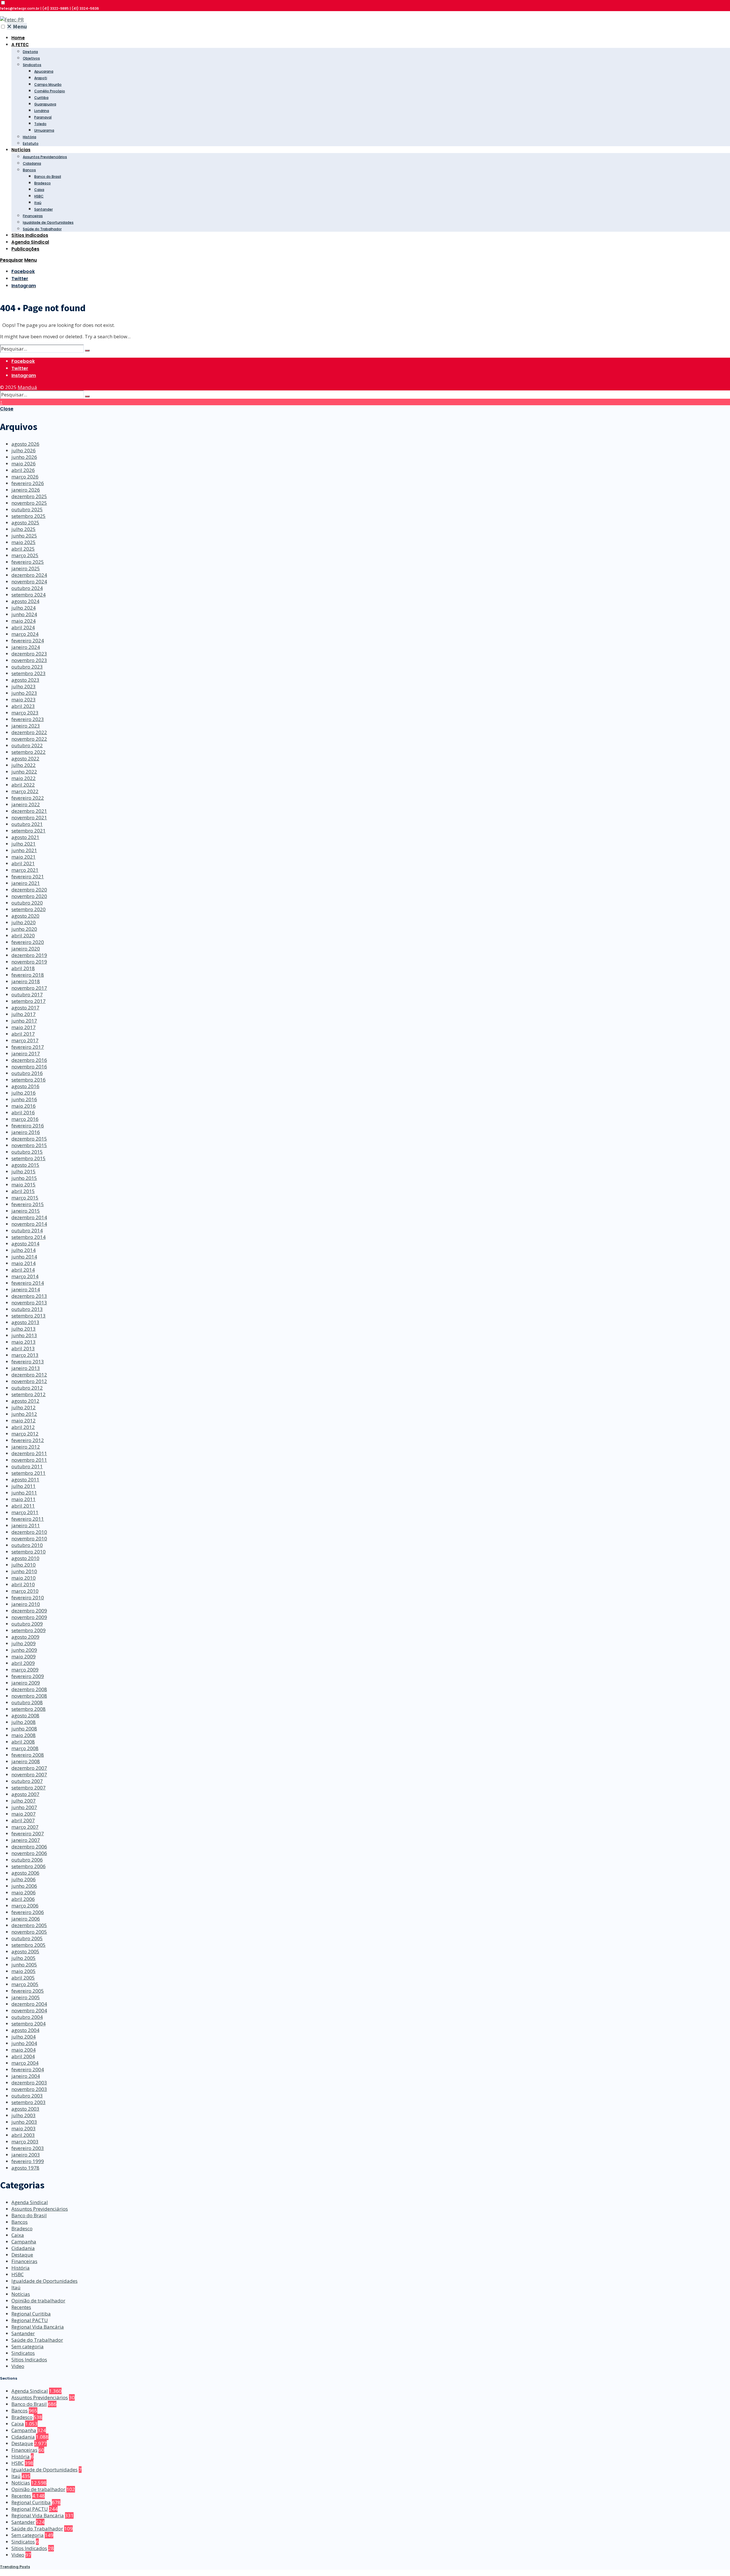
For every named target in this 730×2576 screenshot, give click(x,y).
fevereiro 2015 (28, 1204)
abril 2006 (23, 1899)
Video (18, 2366)
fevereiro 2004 (28, 2069)
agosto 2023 (25, 680)
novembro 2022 (29, 739)
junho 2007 (24, 1807)
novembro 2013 (29, 1303)
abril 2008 (23, 1742)
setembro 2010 (29, 1552)
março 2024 (25, 634)
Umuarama (44, 130)
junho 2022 (24, 772)
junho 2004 (24, 2043)
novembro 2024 (29, 582)
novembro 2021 (29, 817)
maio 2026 (24, 464)
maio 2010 (24, 1578)
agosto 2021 (25, 837)
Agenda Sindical (30, 242)
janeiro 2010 (26, 1604)
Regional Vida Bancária (38, 2327)
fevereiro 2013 (28, 1362)
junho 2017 (24, 1021)
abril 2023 (23, 706)
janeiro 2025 (26, 568)
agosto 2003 (25, 2109)
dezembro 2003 (29, 2083)
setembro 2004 (29, 2024)
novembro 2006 (29, 1853)
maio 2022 (24, 778)
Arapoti (41, 78)
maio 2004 (24, 2050)
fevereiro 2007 (28, 1833)
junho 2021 (24, 850)
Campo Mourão (48, 84)
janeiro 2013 (26, 1368)
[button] (3, 3)
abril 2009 (23, 1663)
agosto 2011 (25, 1480)
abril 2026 (23, 470)
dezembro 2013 (29, 1296)
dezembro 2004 (29, 2004)
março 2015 (25, 1198)
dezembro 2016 (29, 1060)
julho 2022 (24, 765)
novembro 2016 (29, 1067)
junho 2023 (24, 693)
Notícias (21, 150)
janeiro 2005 (26, 1997)
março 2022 (25, 791)
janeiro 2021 (26, 883)
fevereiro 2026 (28, 483)
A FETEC (20, 45)
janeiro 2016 (26, 1132)
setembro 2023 (29, 673)
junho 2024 (24, 614)
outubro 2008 (27, 1702)
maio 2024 (24, 621)
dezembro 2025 (29, 496)
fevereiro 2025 (28, 562)
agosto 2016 (25, 1086)
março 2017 (25, 1040)
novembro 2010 (29, 1539)
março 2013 (25, 1355)
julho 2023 (24, 686)
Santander (43, 209)
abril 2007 (23, 1820)
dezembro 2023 (29, 654)
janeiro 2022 (26, 804)
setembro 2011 (29, 1473)
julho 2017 (24, 1014)
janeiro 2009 (26, 1683)
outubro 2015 (27, 1152)
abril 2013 (23, 1348)
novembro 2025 (29, 503)
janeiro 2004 (26, 2076)
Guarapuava (45, 104)
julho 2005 (24, 1958)
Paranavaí (43, 117)
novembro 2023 (29, 660)
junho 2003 (24, 2122)
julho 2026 (24, 450)
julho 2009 (24, 1643)
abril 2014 (23, 1270)
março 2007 (25, 1827)
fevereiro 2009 (28, 1676)
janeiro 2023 (26, 726)
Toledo (40, 124)
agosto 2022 (25, 758)
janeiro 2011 (26, 1525)
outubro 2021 (27, 824)
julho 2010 (24, 1565)
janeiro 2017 (26, 1053)
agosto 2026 (25, 444)
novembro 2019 (29, 962)
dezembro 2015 (29, 1139)
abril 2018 (23, 968)
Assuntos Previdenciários (45, 157)
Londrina (42, 111)
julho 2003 (24, 2115)
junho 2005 (24, 1965)
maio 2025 (24, 542)
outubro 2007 (27, 1781)
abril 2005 (23, 1978)
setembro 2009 (29, 1630)
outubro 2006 (27, 1860)
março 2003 (25, 2142)
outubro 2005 (27, 1938)
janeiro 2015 (26, 1211)
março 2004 (25, 2063)
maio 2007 (24, 1814)
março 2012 (25, 1434)
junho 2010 (24, 1571)
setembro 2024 (29, 595)
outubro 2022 (27, 745)
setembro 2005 (29, 1945)
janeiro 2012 (26, 1447)
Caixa (39, 190)
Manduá (27, 387)
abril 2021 (23, 863)
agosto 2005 (25, 1951)
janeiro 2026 (26, 490)
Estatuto (31, 143)
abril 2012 (23, 1427)
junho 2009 (24, 1650)
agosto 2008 (25, 1715)
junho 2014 (24, 1257)
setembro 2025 (29, 516)
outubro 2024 (27, 588)
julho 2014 (24, 1250)
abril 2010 (23, 1584)
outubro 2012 (27, 1388)
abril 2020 (23, 935)
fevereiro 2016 (28, 1126)
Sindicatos (32, 65)
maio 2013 (24, 1342)
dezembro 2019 (29, 955)
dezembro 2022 (29, 732)
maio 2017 (24, 1027)
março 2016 (25, 1119)
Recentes (21, 2307)
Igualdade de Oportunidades (48, 222)
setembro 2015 (29, 1158)
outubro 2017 (27, 994)
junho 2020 (24, 929)
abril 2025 (23, 549)
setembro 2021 (29, 831)
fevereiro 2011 (28, 1519)
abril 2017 (23, 1034)
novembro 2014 (29, 1224)
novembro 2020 (29, 896)
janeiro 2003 (26, 2155)
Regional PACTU (30, 2320)
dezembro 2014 (29, 1217)
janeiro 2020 (26, 949)
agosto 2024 (25, 601)
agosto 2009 (25, 1637)
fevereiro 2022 (28, 798)
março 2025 (25, 555)
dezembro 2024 (29, 575)
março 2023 (25, 713)
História (30, 137)
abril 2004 (23, 2056)
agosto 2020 (25, 916)
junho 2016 (24, 1099)
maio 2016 (24, 1106)
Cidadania (32, 163)
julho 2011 (24, 1486)
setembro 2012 (29, 1394)
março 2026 (25, 477)
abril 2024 (23, 627)
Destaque (22, 2255)
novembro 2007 (29, 1774)
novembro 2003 (29, 2089)
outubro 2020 (27, 903)
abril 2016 (23, 1112)
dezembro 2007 (29, 1768)
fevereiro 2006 (28, 1912)
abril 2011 (23, 1506)
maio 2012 (24, 1421)
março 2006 (25, 1906)
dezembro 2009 (29, 1611)
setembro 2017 (29, 1001)
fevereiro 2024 (28, 641)
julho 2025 (24, 529)
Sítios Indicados (30, 235)
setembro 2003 (29, 2102)
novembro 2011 (29, 1460)
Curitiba (41, 98)
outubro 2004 (27, 2017)
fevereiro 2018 (28, 975)
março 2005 (25, 1984)
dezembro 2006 (29, 1847)
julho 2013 (24, 1329)
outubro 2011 (27, 1466)
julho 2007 (24, 1801)
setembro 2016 (29, 1080)
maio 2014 (24, 1263)
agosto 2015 (25, 1165)
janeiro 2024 (26, 647)
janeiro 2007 (26, 1840)
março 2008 (25, 1748)
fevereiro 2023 (28, 719)
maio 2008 (24, 1735)
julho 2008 (24, 1722)
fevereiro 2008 (28, 1755)
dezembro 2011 (29, 1453)
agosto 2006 (25, 1873)
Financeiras (33, 216)
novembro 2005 (29, 1932)
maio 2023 (24, 700)
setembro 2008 (29, 1709)
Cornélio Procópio (50, 91)
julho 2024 (24, 608)
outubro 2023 (27, 667)
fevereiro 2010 (28, 1597)
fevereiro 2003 (28, 2148)
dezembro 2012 (29, 1375)
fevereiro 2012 (28, 1440)
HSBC (39, 196)
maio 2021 (24, 857)
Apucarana (44, 71)
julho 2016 (24, 1093)
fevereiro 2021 (28, 876)
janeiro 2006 (26, 1919)
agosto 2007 (25, 1794)
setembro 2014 (29, 1237)
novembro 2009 (29, 1617)
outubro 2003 (27, 2096)
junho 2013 (24, 1335)
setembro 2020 (29, 909)
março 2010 (25, 1591)
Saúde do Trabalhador (42, 229)
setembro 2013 (29, 1316)
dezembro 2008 (29, 1689)
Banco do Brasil (48, 177)
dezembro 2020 (29, 890)
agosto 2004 (25, 2030)
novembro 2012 (29, 1381)
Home (18, 38)
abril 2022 (23, 785)
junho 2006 (24, 1886)
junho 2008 (24, 1729)
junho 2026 (24, 457)
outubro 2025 (27, 509)
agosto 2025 (25, 523)
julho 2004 (24, 2037)
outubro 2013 (27, 1309)
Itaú (38, 203)
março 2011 (25, 1512)
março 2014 (25, 1276)
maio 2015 (24, 1185)
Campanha (24, 2242)
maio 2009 (24, 1656)
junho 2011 (24, 1493)
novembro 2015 (29, 1145)
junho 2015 (24, 1178)
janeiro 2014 (26, 1289)
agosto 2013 (25, 1322)
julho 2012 (24, 1407)
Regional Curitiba (31, 2314)
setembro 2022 (29, 752)
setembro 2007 (29, 1788)
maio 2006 (24, 1892)
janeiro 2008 (26, 1761)
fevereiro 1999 (28, 2161)
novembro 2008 (29, 1696)
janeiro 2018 (26, 981)
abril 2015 (23, 1191)
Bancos (29, 170)
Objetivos (31, 58)
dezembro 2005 (29, 1925)
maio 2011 (24, 1499)
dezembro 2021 (29, 811)
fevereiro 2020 (28, 942)
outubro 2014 (27, 1230)
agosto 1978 (25, 2168)
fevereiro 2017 (28, 1047)
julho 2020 (24, 922)
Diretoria (30, 52)
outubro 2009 (27, 1624)
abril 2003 (23, 2135)
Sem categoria (28, 2346)
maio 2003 (24, 2128)
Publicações (25, 249)
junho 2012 (24, 1414)
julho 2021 (24, 844)
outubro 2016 (27, 1073)
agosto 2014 (25, 1244)
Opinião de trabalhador (38, 2301)
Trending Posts (15, 2567)
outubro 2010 (27, 1545)
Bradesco (42, 183)
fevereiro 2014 (28, 1283)
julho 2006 (24, 1879)
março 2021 (25, 870)
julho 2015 (24, 1171)
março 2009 (25, 1670)
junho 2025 (24, 536)
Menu (17, 26)
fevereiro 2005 (28, 1991)
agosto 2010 (25, 1558)
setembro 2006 (29, 1866)
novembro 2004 (29, 2010)
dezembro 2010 (29, 1532)
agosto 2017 (25, 1008)
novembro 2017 (29, 988)
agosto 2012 (25, 1401)
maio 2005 (24, 1971)
